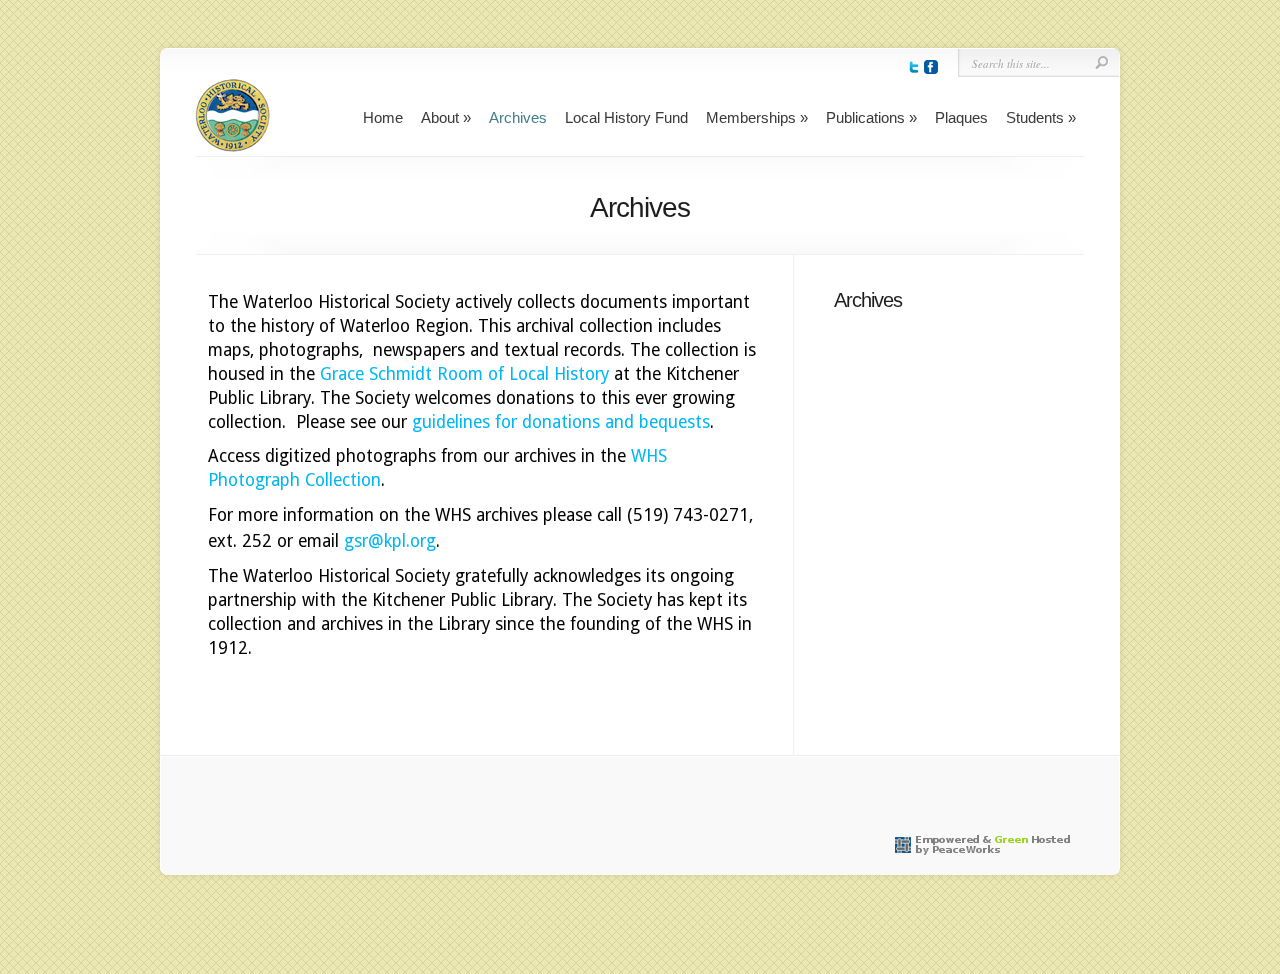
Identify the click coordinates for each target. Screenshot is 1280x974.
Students (1035, 117)
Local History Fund (626, 117)
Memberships (751, 117)
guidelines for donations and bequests (561, 422)
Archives (518, 117)
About (440, 117)
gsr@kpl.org (390, 541)
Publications (865, 117)
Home (383, 117)
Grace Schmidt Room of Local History (464, 374)
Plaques (961, 117)
